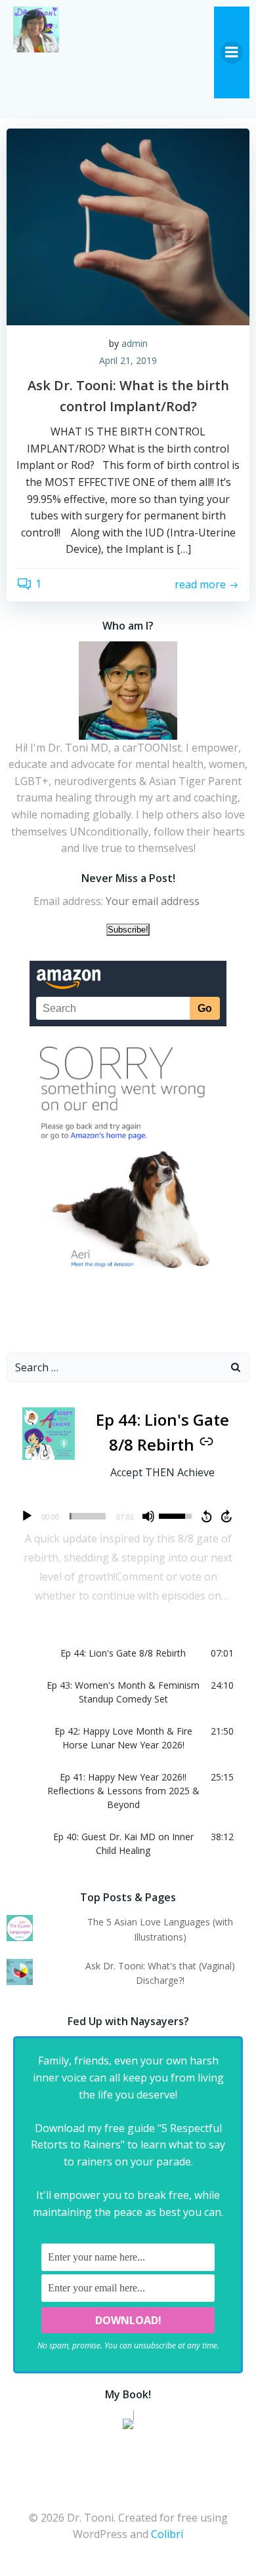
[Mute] (148, 1516)
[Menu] (232, 52)
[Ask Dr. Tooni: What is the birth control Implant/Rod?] (128, 226)
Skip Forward (227, 1516)
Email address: (70, 901)
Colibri (167, 2534)
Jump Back (206, 1516)
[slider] (88, 1516)
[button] (128, 1653)
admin (135, 343)
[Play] (27, 1516)
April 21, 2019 (128, 360)
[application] (128, 1516)
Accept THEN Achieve (162, 1472)
